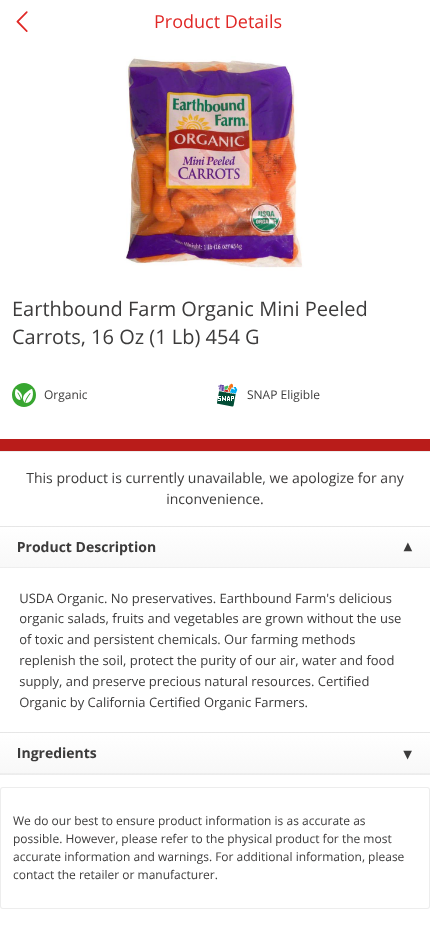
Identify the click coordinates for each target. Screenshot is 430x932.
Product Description (86, 547)
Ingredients (57, 753)
